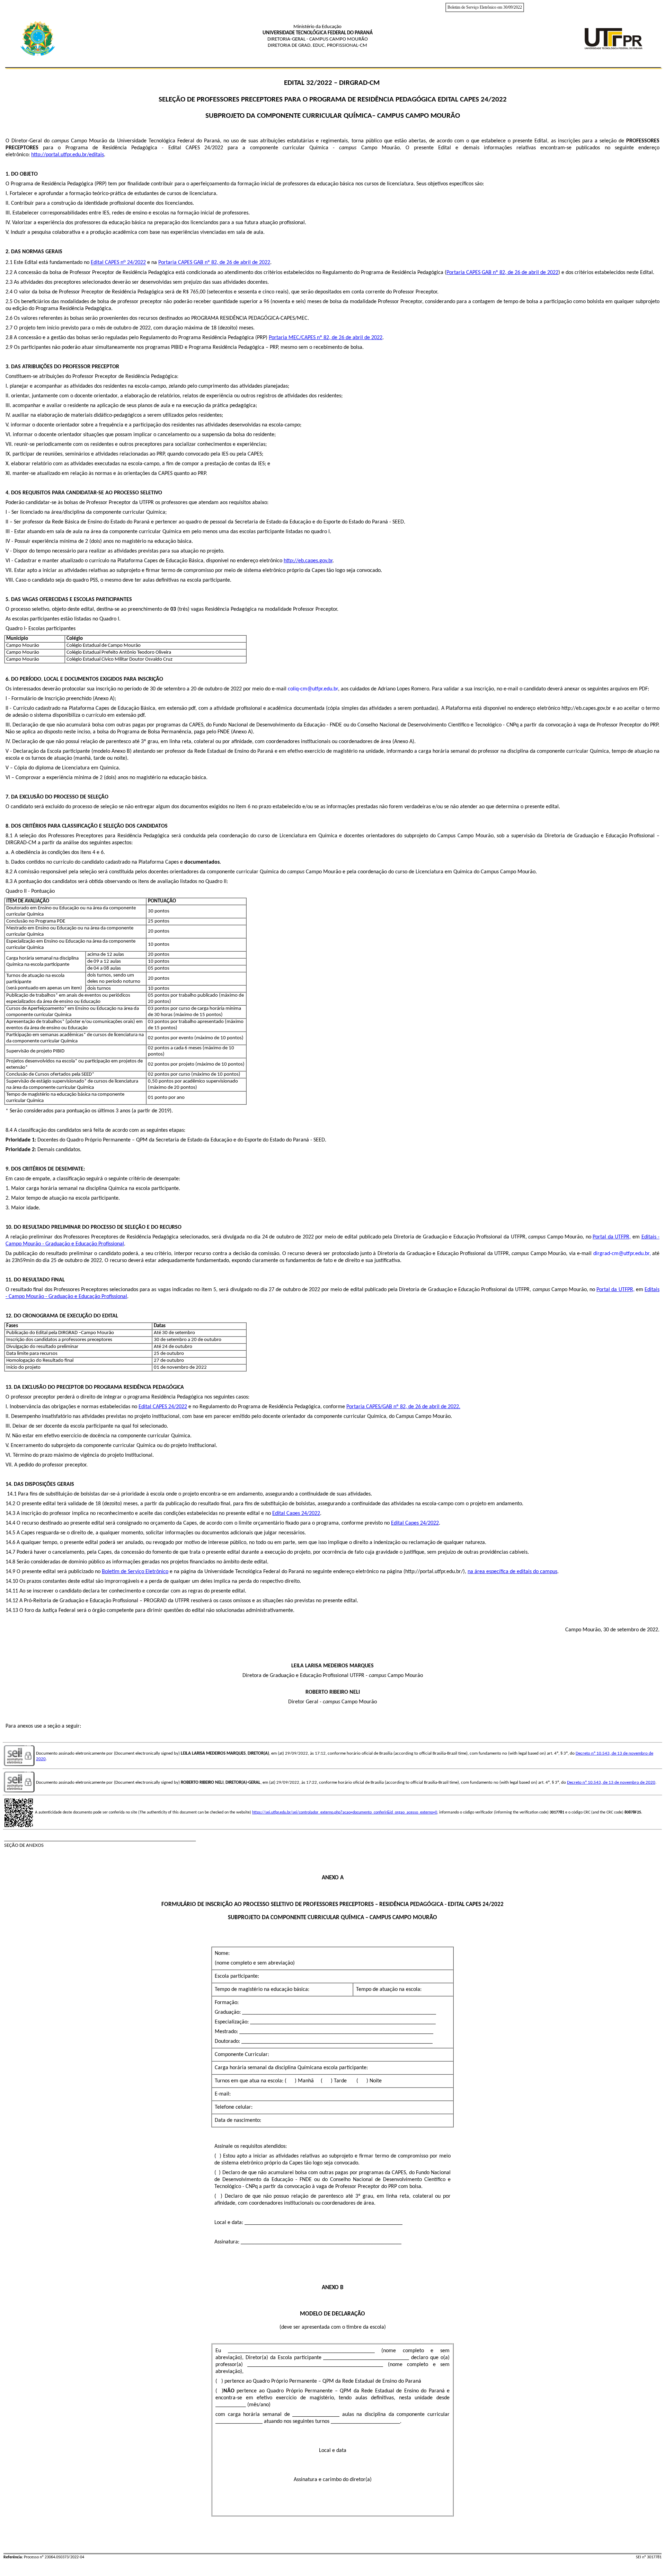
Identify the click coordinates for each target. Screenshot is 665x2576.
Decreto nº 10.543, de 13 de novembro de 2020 (611, 1783)
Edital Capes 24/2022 (296, 1514)
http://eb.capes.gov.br (308, 561)
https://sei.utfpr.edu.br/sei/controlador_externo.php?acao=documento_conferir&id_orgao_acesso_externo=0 (345, 1812)
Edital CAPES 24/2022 (163, 1407)
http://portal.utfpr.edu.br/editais (68, 155)
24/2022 (136, 263)
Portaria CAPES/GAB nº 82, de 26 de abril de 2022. (403, 1407)
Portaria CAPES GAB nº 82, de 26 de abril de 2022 (214, 263)
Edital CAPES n (107, 263)
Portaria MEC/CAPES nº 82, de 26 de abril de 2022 (326, 338)
